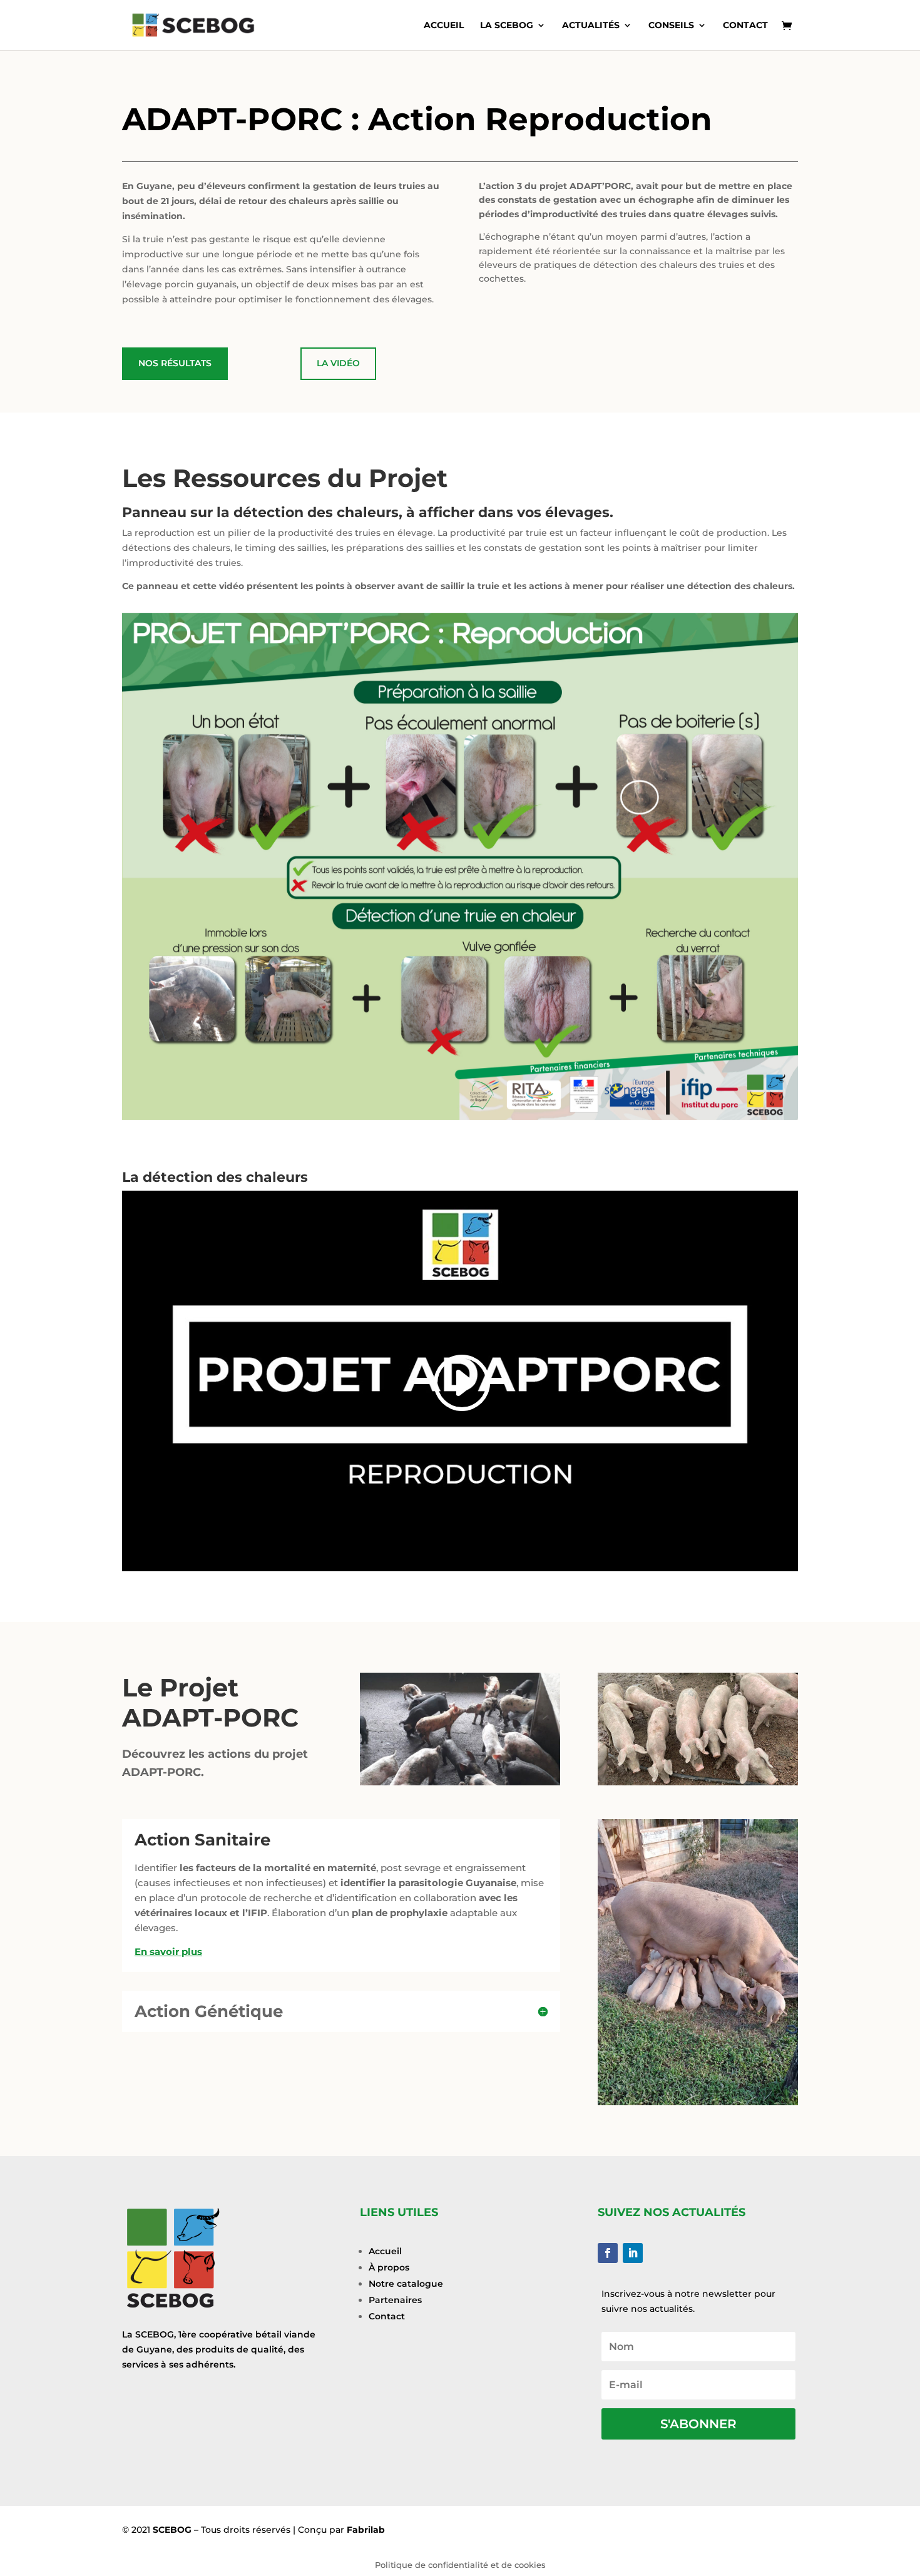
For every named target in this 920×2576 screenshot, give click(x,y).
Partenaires (395, 2300)
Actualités (591, 26)
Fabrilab (366, 2530)
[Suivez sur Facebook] (608, 2253)
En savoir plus (168, 1952)
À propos (389, 2267)
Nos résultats (175, 363)
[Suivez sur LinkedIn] (633, 2253)
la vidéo (338, 363)
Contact (745, 26)
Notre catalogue (406, 2284)
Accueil (444, 26)
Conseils (671, 26)
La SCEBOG (507, 26)
